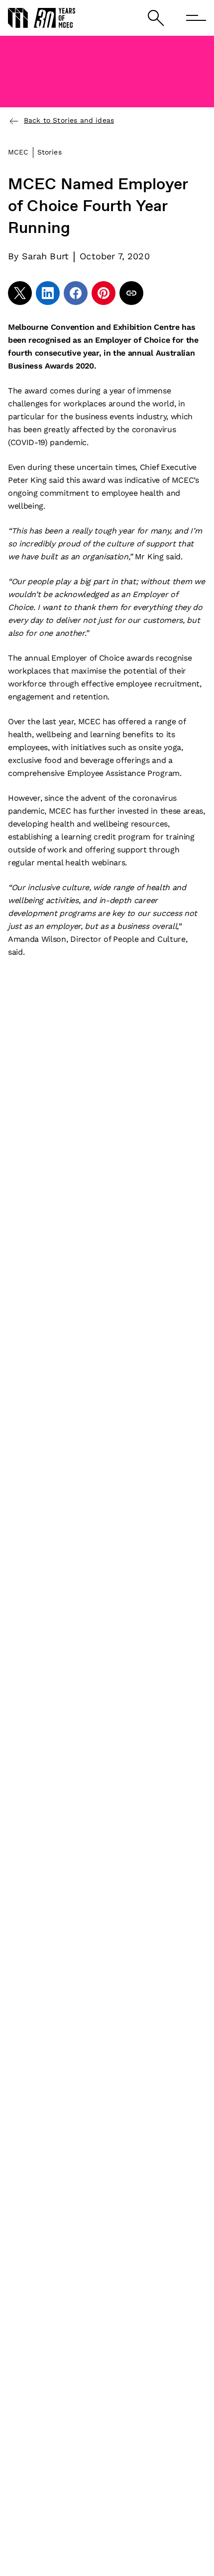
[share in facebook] (76, 293)
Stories (50, 152)
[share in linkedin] (48, 293)
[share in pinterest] (104, 293)
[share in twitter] (20, 293)
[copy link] (131, 293)
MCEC (18, 152)
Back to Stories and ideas (69, 120)
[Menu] (196, 18)
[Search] (156, 18)
